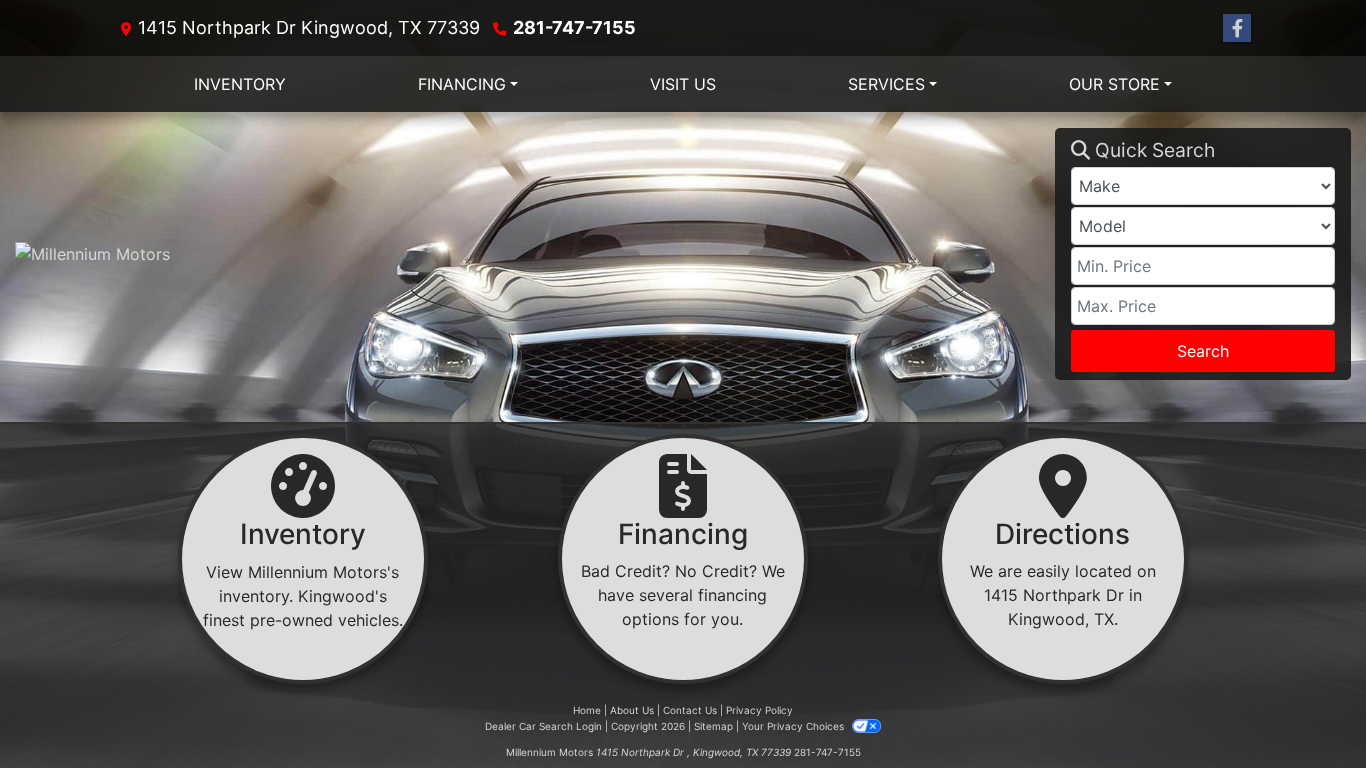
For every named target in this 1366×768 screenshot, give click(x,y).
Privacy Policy (759, 710)
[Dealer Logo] (535, 254)
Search (1203, 351)
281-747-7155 (574, 27)
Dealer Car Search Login (543, 726)
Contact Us (690, 710)
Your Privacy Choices (794, 726)
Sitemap (713, 726)
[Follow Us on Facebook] (1237, 28)
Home (587, 710)
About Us (632, 710)
